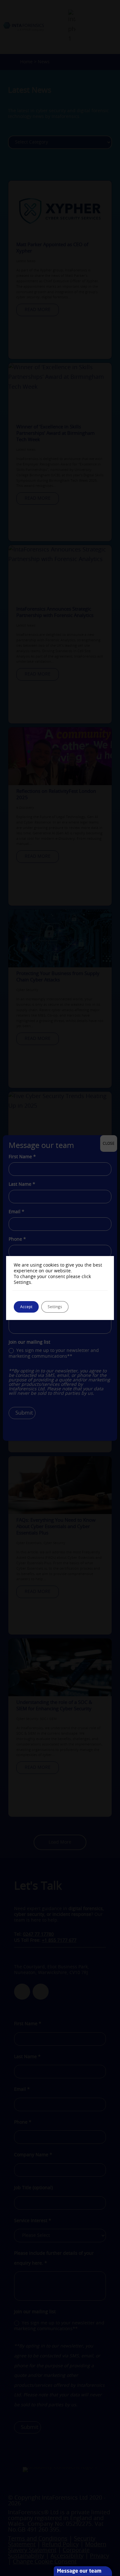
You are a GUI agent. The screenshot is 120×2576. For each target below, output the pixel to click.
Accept (26, 1307)
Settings (55, 1307)
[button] (117, 2530)
